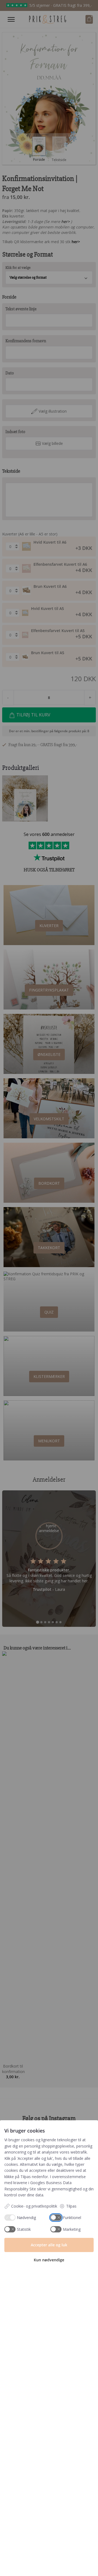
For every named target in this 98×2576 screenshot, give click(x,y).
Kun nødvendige (49, 2260)
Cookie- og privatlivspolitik (34, 2206)
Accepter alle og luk (49, 2245)
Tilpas (71, 2206)
